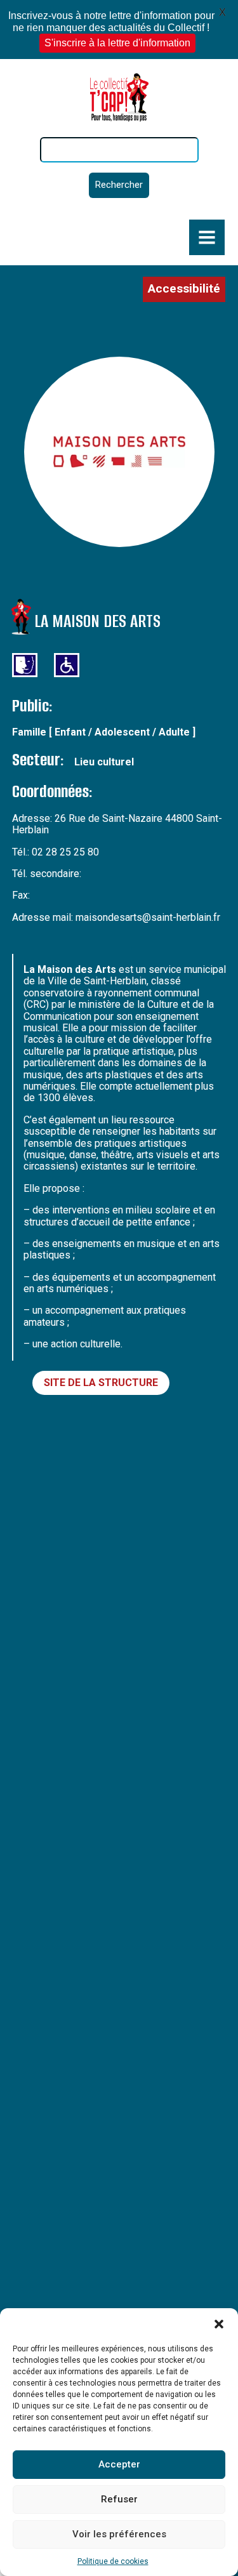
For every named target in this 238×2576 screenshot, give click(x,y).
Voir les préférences (119, 2534)
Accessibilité (184, 288)
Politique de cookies (113, 2561)
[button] (219, 2324)
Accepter (119, 2464)
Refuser (119, 2499)
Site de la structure (101, 1383)
